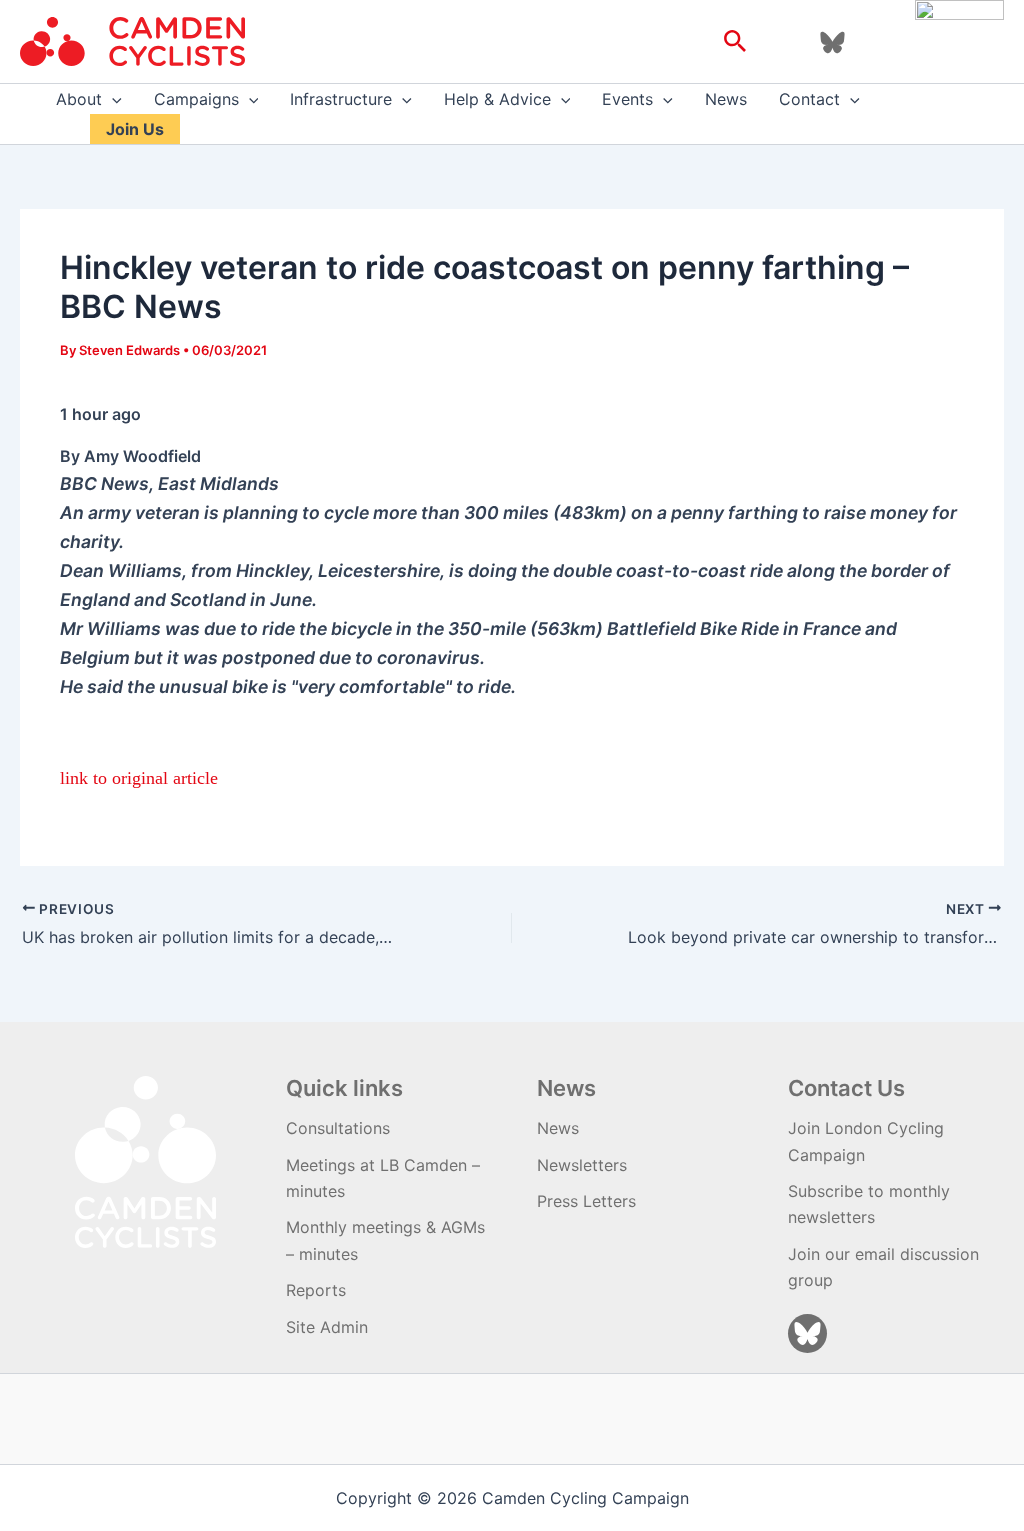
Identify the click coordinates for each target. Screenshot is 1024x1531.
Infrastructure (341, 99)
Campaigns (196, 99)
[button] (735, 42)
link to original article (139, 778)
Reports (316, 1290)
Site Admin (327, 1327)
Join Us (135, 129)
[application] (112, 99)
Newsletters (582, 1165)
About (79, 99)
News (726, 99)
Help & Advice (497, 99)
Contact (809, 99)
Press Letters (586, 1201)
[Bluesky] (832, 42)
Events (627, 99)
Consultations (338, 1128)
